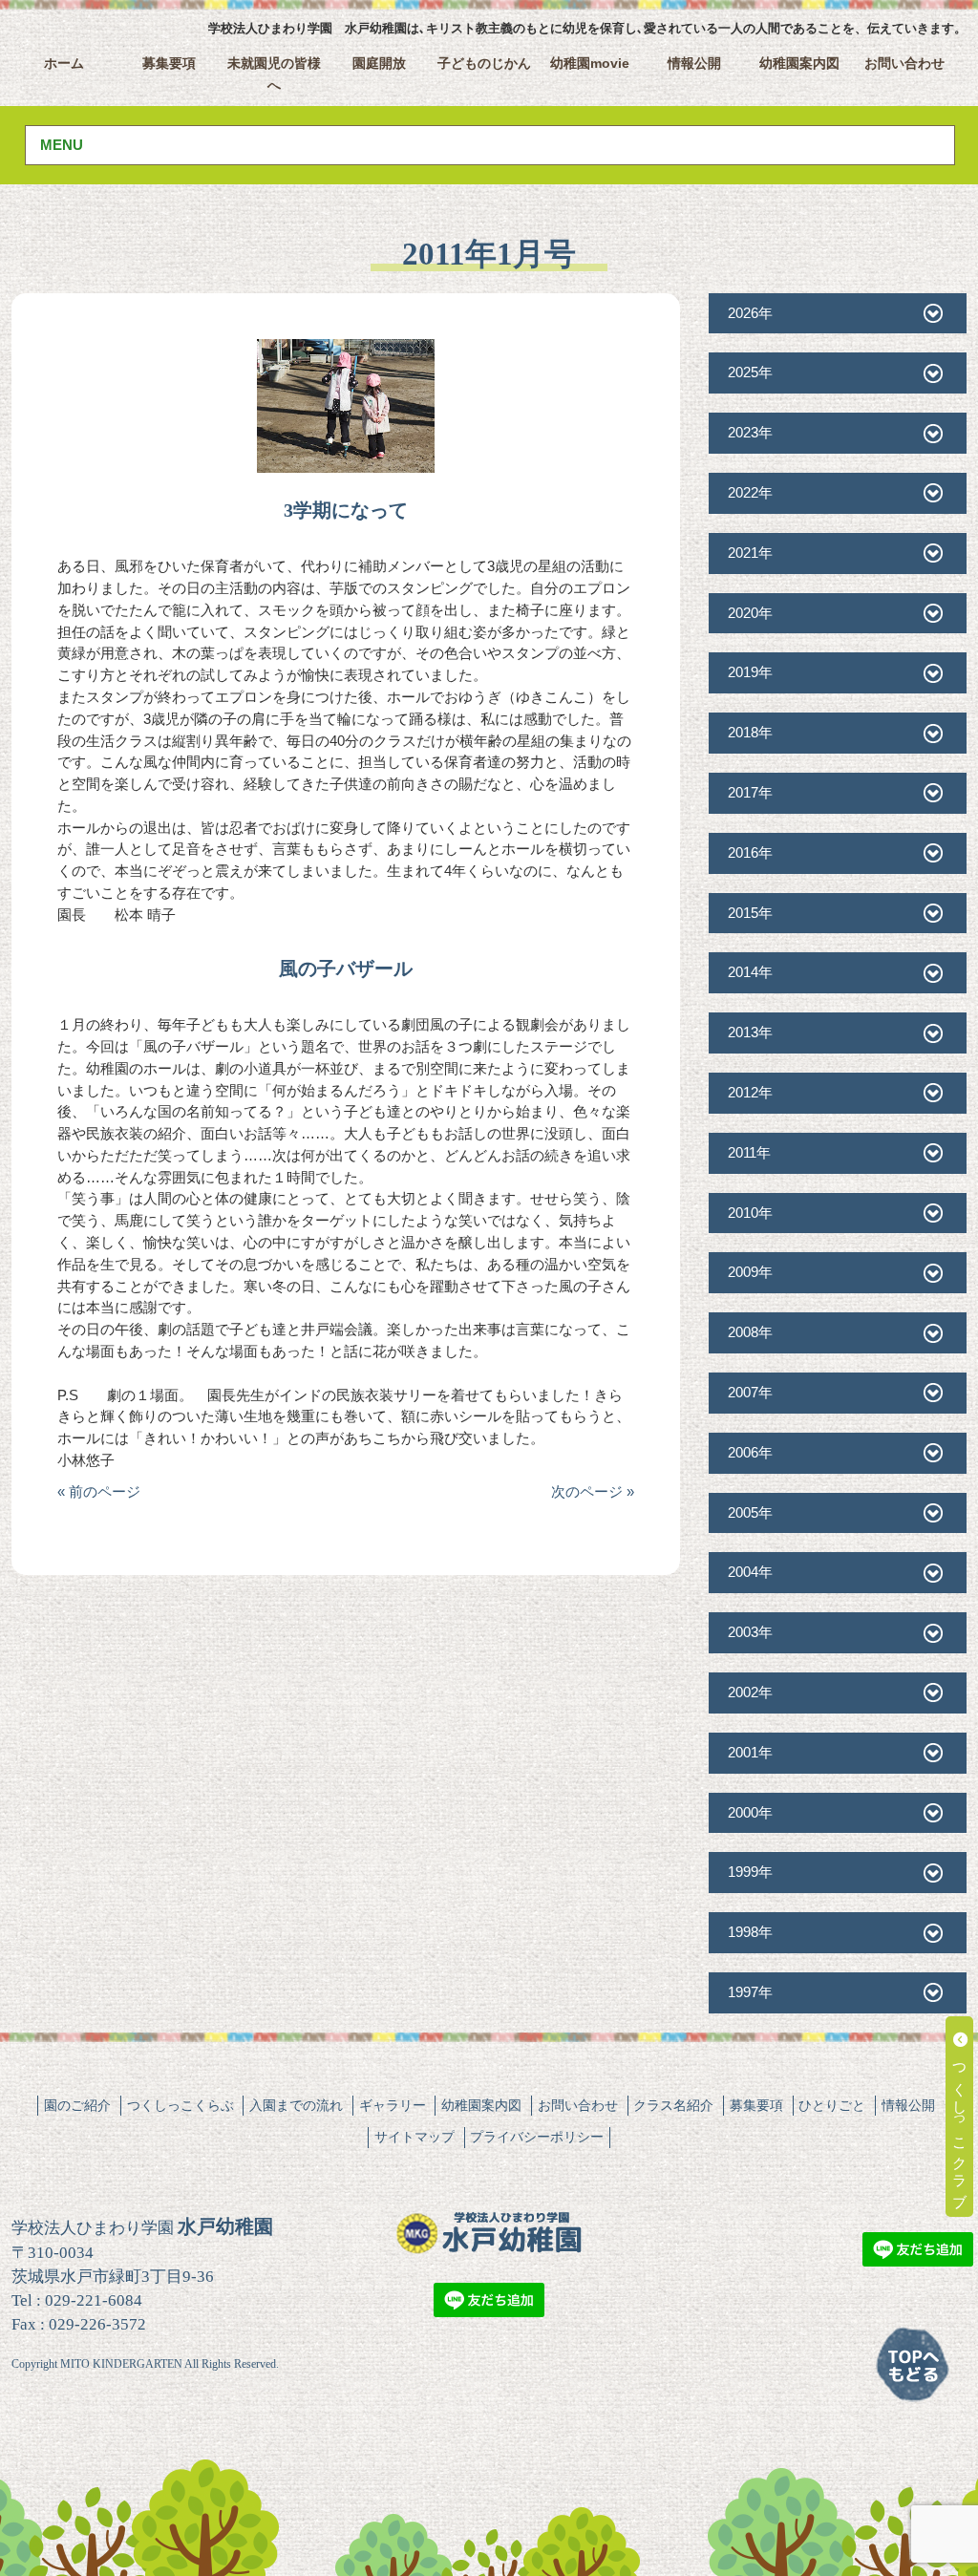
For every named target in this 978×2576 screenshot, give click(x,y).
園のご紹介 (77, 2105)
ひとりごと (832, 2105)
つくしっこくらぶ (181, 2105)
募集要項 (169, 64)
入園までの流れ (296, 2105)
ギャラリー (393, 2105)
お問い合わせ (904, 64)
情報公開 (694, 64)
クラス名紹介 (673, 2105)
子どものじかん (484, 64)
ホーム (64, 64)
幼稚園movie (590, 64)
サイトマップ (415, 2137)
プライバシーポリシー (537, 2137)
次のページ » (593, 1491)
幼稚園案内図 (799, 64)
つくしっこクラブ (960, 2125)
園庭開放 (379, 64)
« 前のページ (99, 1491)
